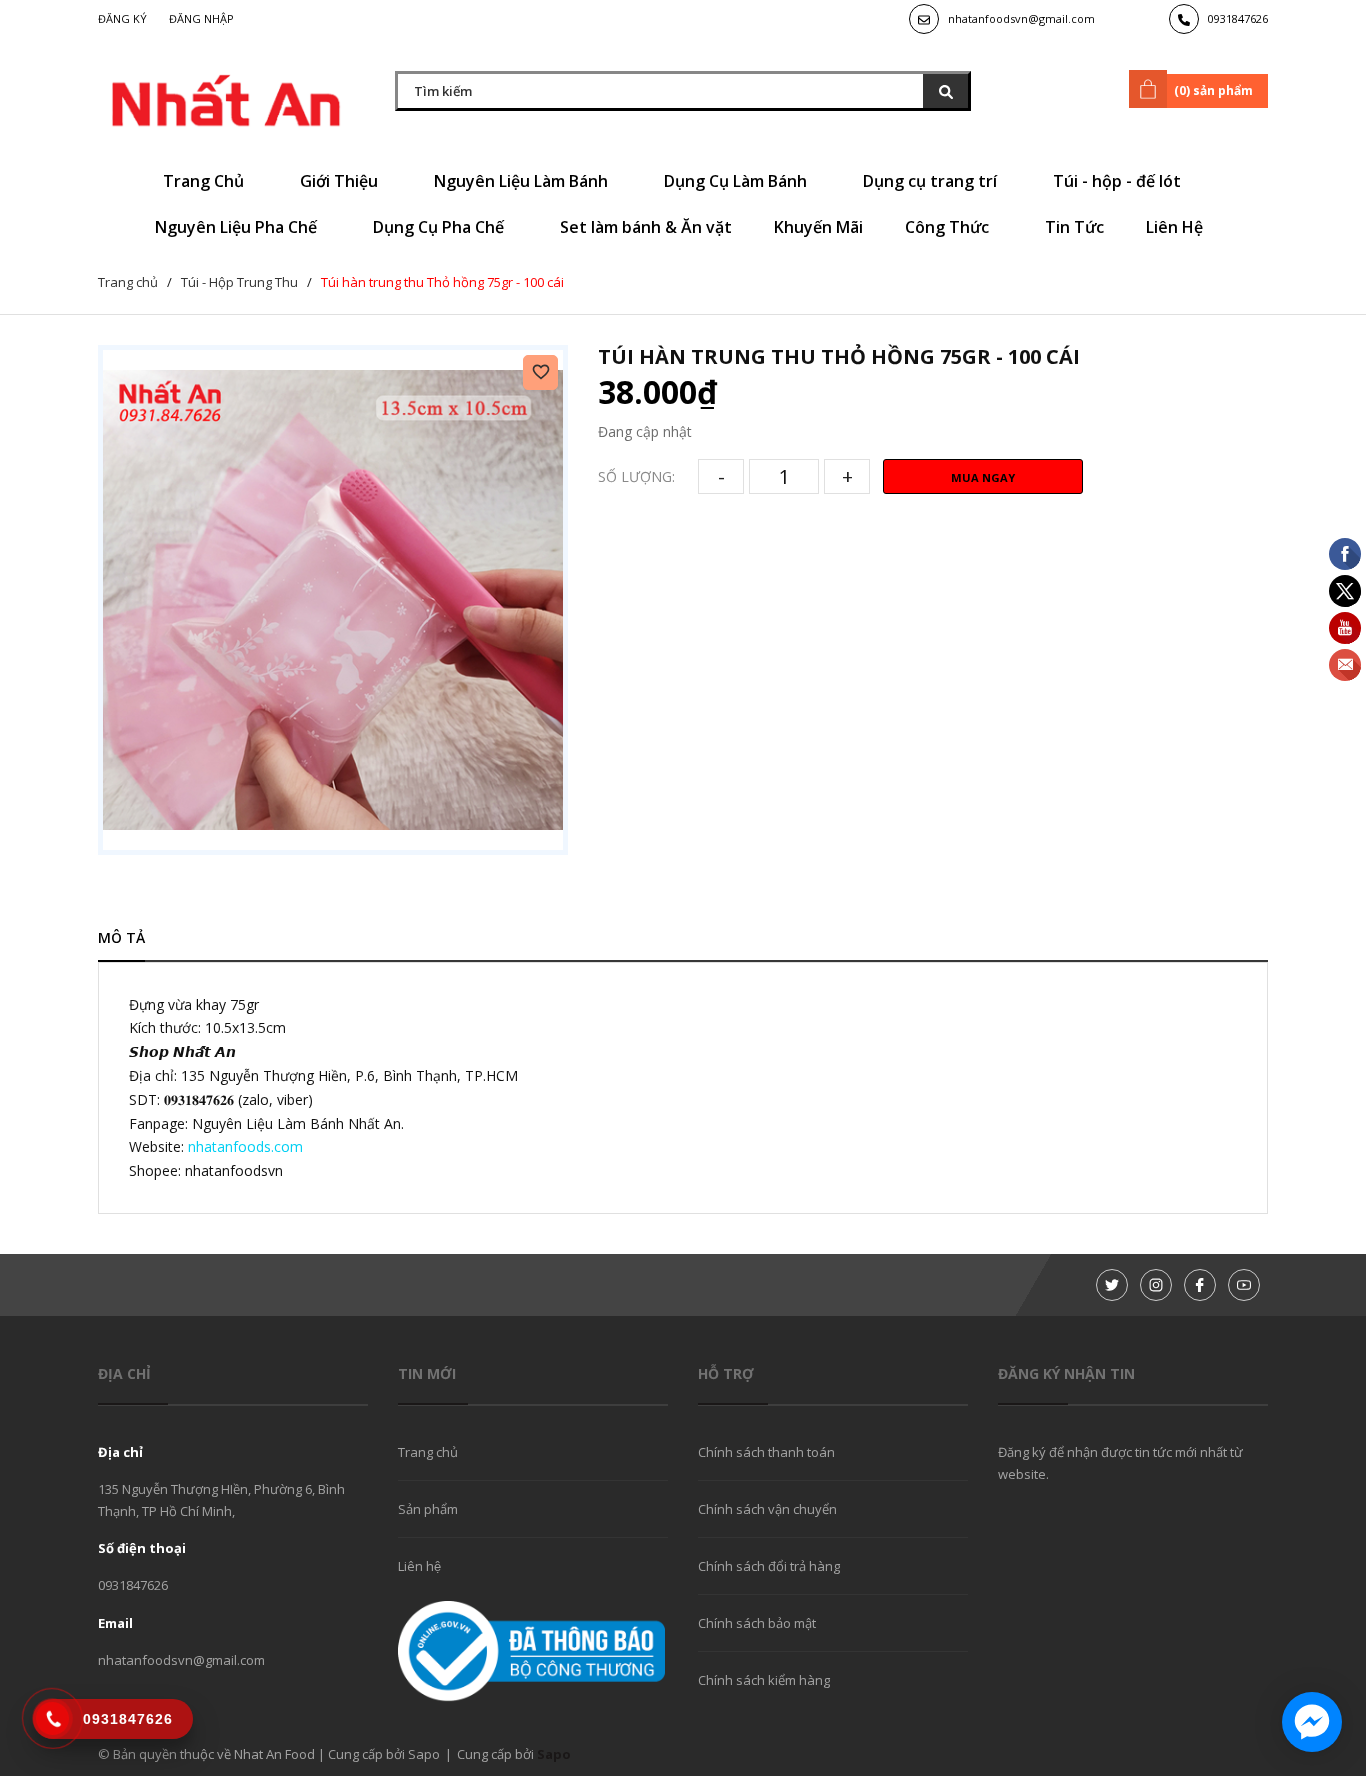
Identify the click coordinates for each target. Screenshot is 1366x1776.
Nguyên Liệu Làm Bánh (523, 181)
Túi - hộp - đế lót (1119, 181)
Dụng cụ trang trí (932, 181)
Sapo (554, 1754)
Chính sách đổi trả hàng (769, 1566)
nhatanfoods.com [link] (245, 1146)
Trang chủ (428, 1452)
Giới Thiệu (341, 181)
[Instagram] (1156, 1285)
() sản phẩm (1213, 90)
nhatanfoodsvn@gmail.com (1021, 18)
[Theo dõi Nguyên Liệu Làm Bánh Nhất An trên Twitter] (1112, 1285)
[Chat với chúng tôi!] (1312, 1722)
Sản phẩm (428, 1509)
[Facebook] (1200, 1285)
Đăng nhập (201, 18)
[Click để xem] (333, 600)
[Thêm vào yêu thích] (540, 372)
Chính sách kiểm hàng (764, 1680)
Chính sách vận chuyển (767, 1509)
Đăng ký (122, 18)
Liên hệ (419, 1566)
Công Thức (949, 227)
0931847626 (1238, 18)
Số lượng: (636, 476)
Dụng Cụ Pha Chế (440, 227)
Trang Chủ (205, 181)
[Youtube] (1244, 1285)
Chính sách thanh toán (766, 1452)
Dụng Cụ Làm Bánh (737, 181)
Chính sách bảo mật (757, 1623)
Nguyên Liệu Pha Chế (238, 227)
